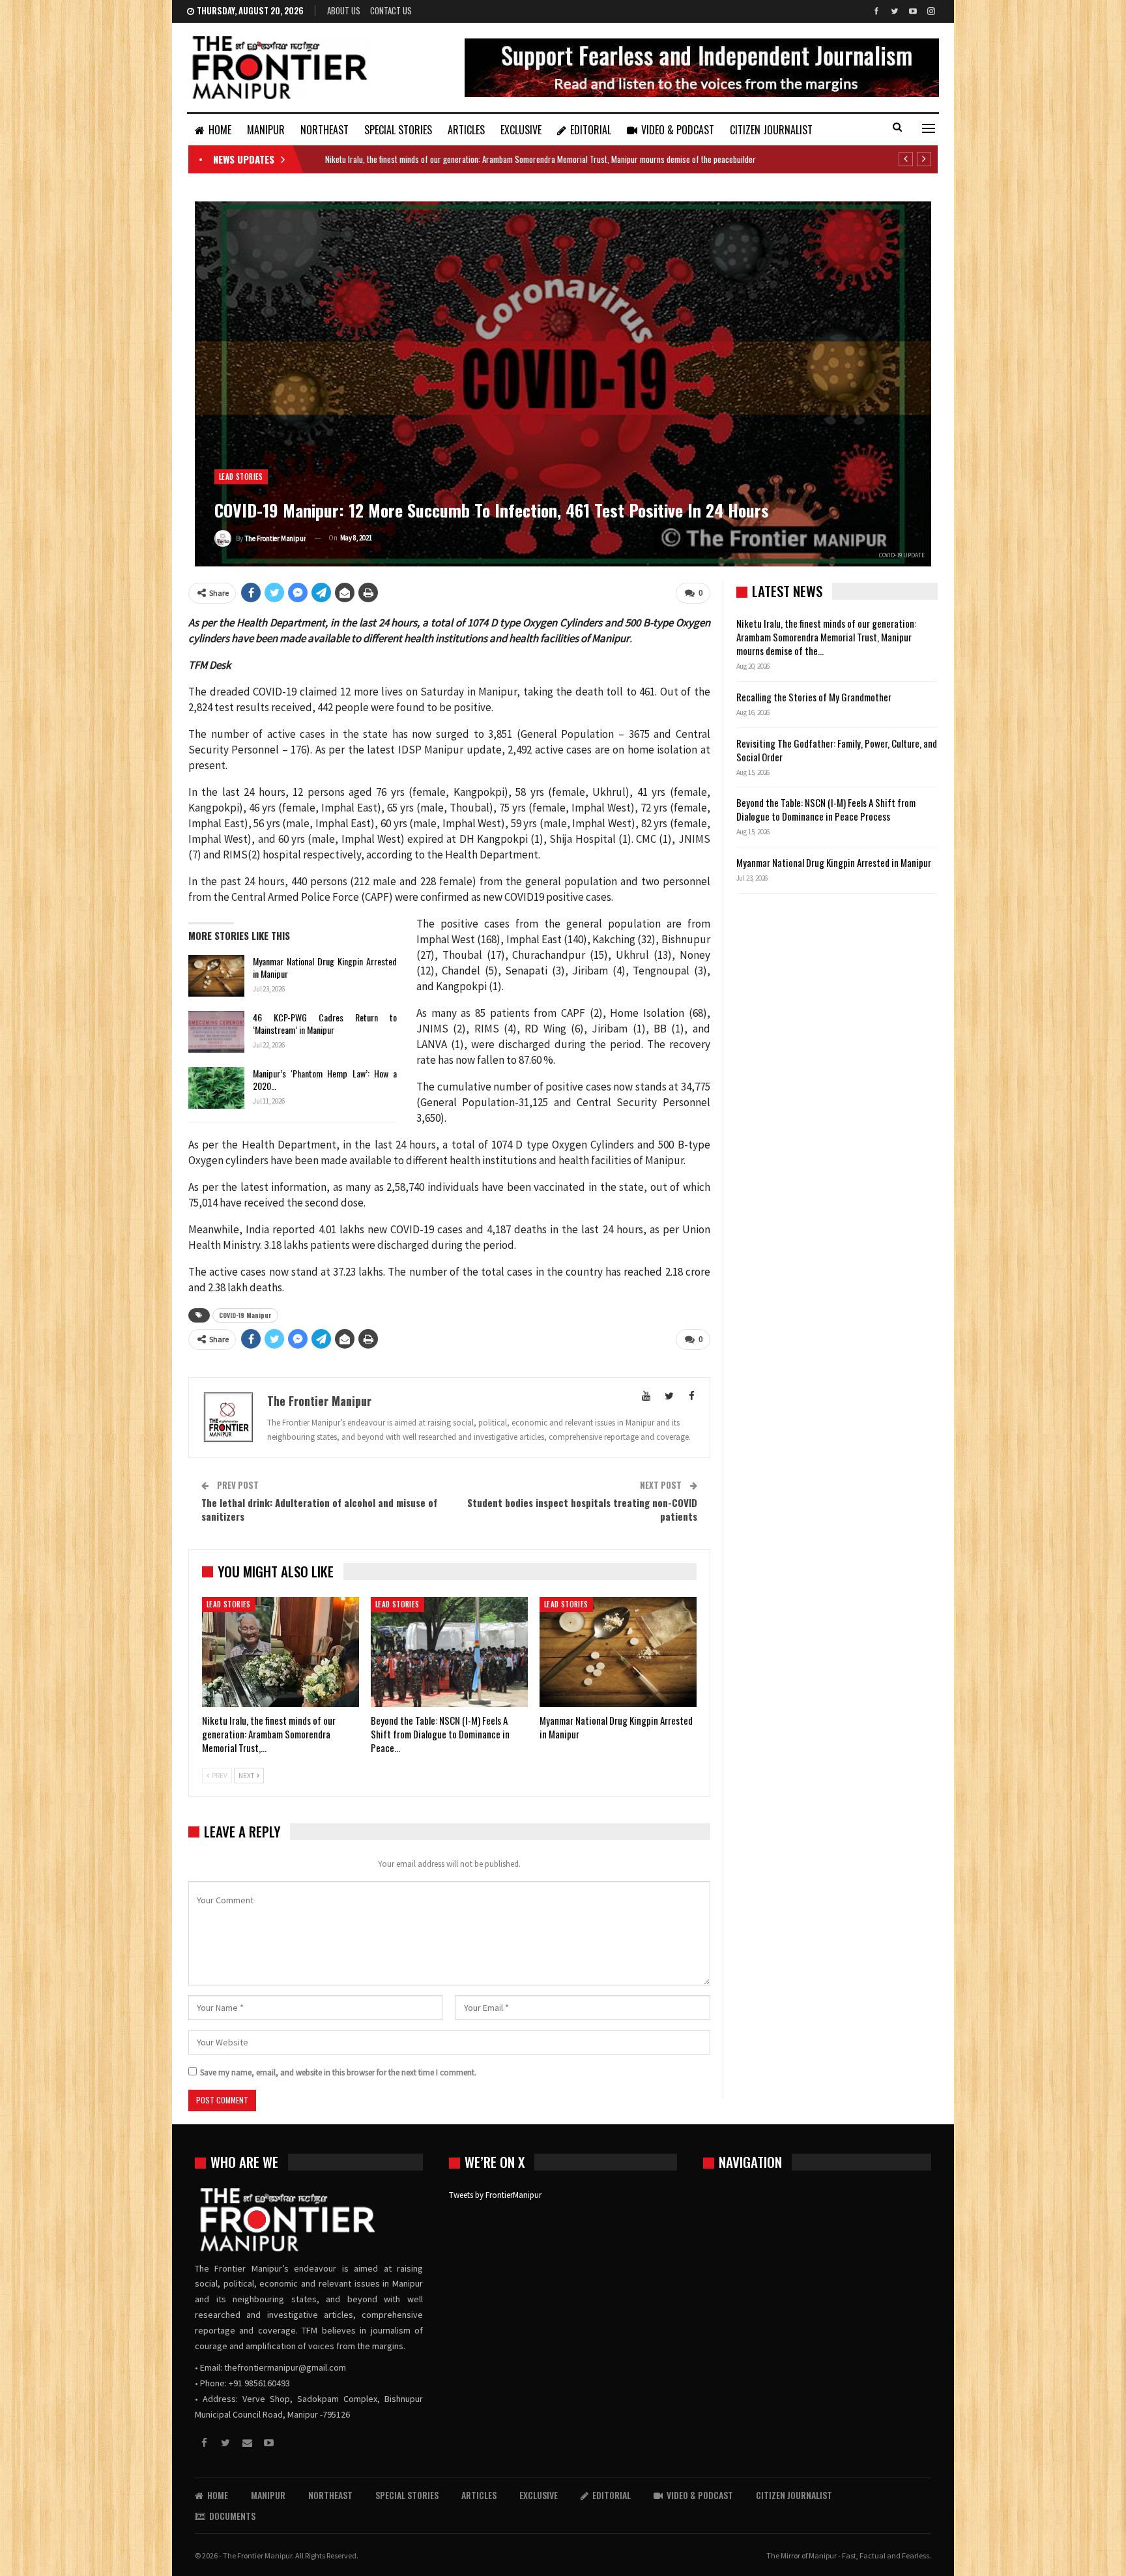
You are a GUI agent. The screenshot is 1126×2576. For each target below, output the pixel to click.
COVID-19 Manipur (245, 1315)
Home (220, 130)
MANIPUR (266, 130)
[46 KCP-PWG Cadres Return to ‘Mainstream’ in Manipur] (216, 1032)
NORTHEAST (325, 130)
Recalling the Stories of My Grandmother (815, 697)
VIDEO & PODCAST (678, 130)
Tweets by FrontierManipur (495, 2195)
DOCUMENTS (232, 2516)
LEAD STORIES (241, 476)
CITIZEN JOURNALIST (771, 130)
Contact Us (391, 10)
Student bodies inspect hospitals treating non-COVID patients (582, 1509)
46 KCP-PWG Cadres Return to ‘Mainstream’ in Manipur (325, 1023)
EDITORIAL (591, 130)
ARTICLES (466, 130)
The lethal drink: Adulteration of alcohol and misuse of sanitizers (319, 1509)
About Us (344, 10)
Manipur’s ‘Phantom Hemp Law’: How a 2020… (325, 1079)
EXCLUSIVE (521, 130)
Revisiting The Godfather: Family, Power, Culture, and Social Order (837, 750)
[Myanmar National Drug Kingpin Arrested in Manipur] (216, 976)
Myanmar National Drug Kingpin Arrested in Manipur (325, 967)
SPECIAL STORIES (398, 130)
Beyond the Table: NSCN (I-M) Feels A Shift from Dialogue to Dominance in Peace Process (826, 809)
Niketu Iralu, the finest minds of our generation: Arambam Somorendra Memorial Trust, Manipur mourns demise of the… (826, 637)
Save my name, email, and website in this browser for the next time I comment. (338, 2072)
